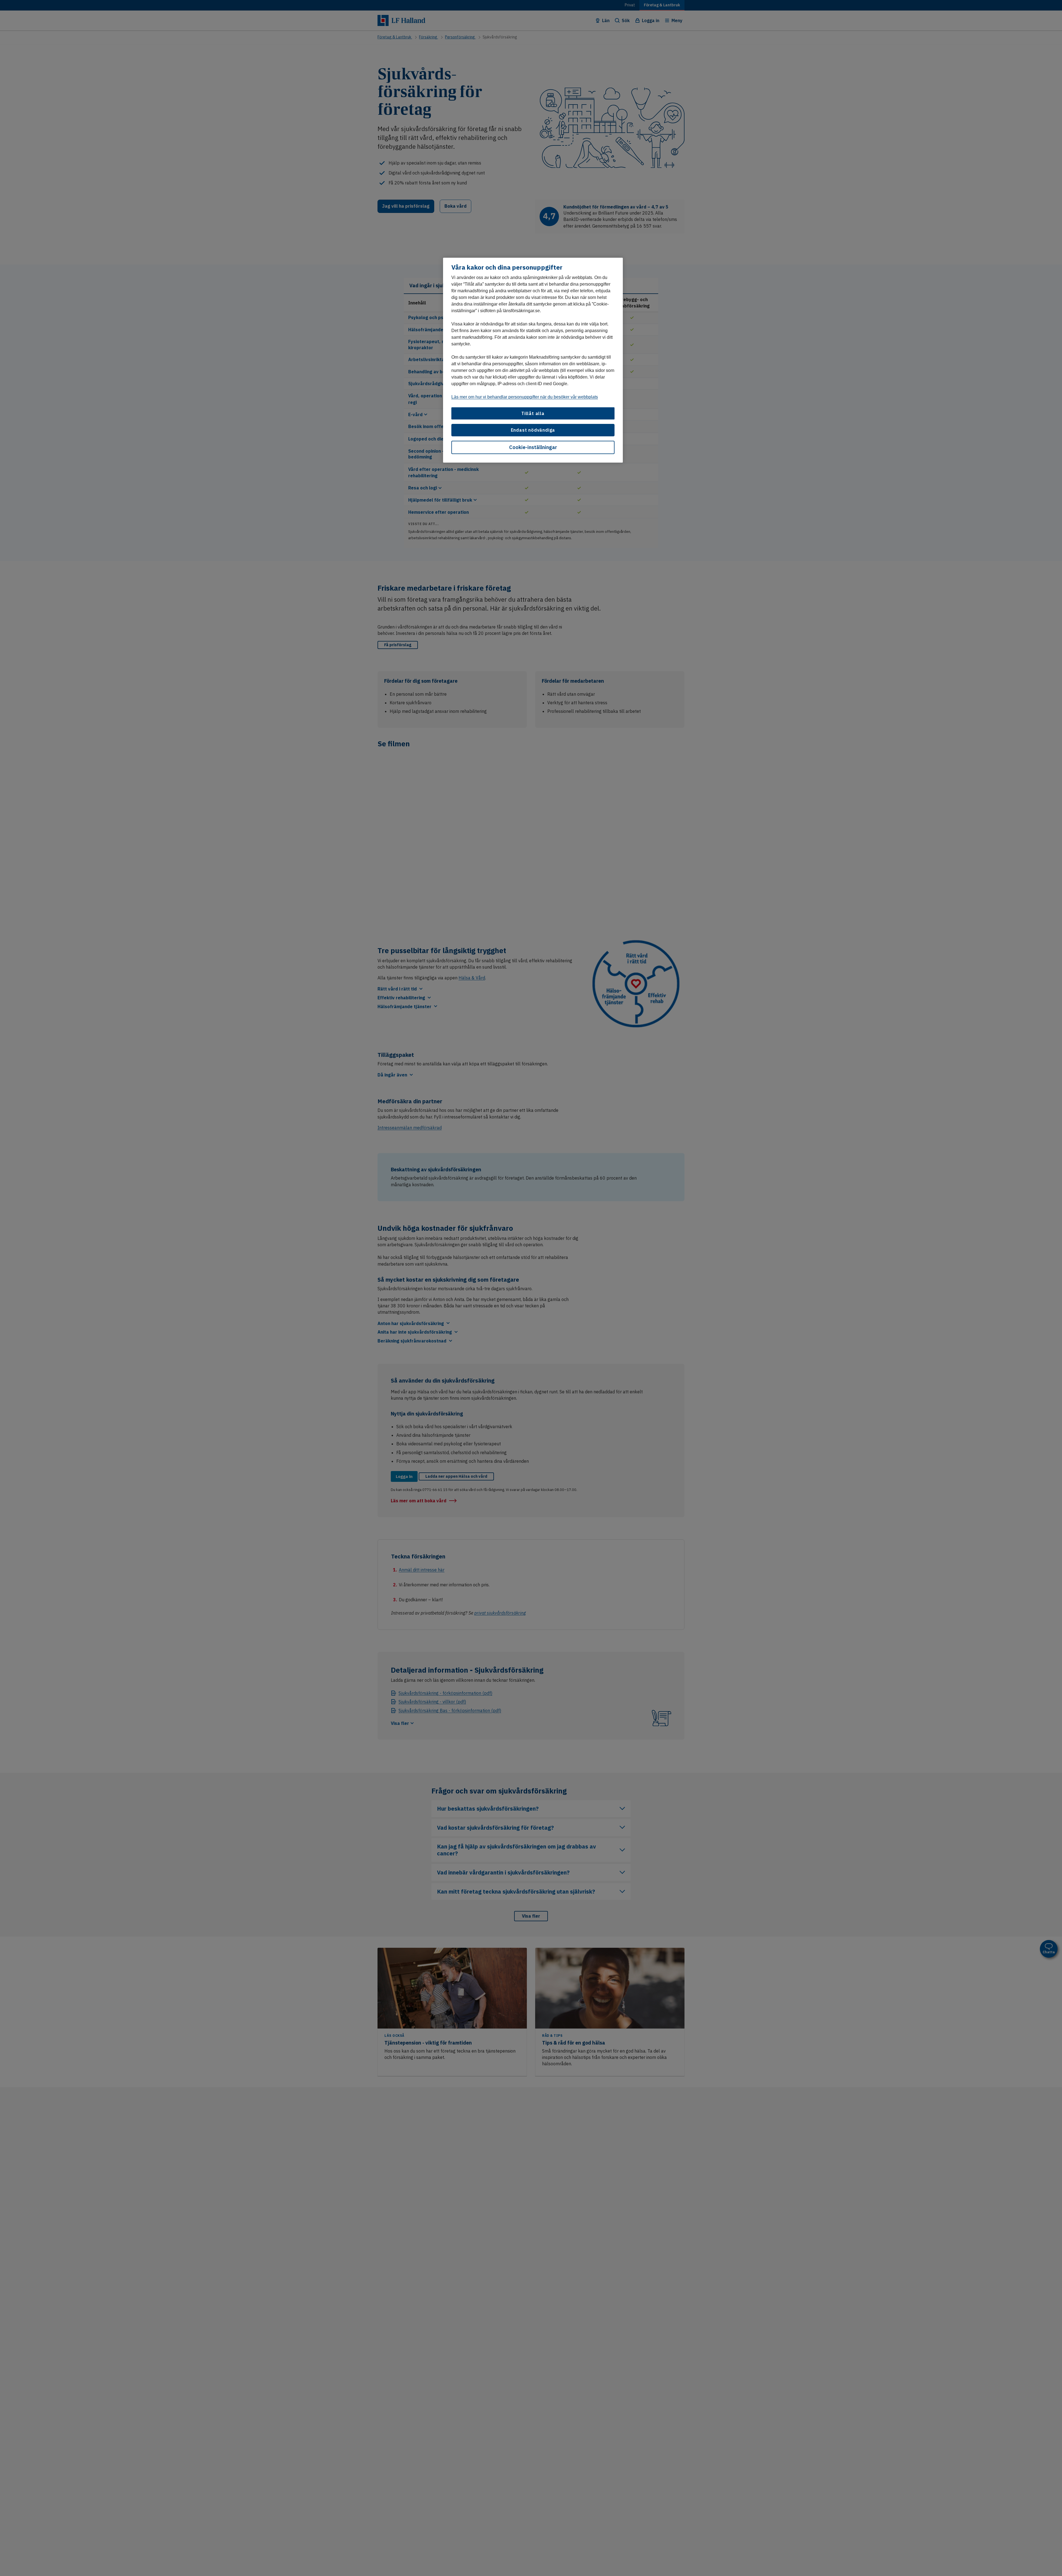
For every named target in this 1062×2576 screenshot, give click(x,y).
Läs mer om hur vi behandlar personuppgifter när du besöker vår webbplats (525, 397)
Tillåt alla (533, 413)
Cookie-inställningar (533, 447)
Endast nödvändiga (533, 430)
